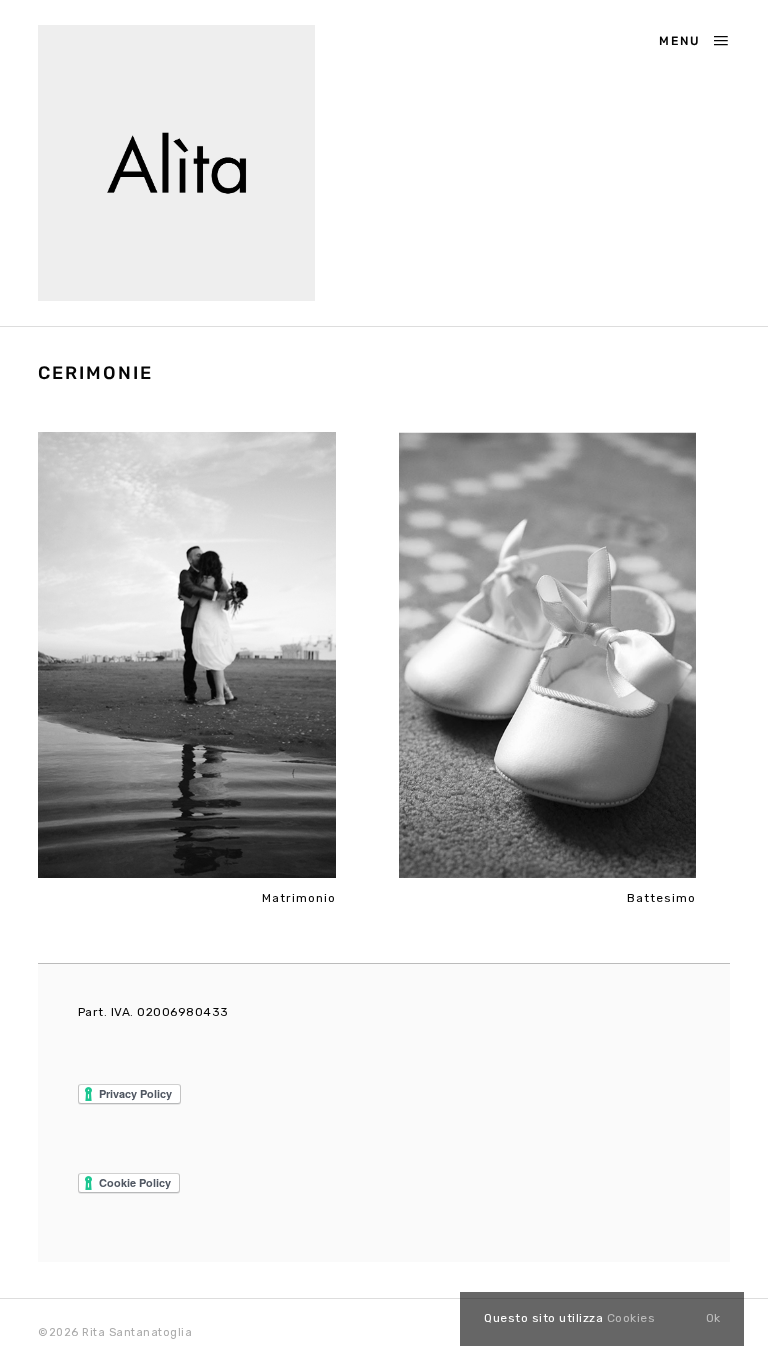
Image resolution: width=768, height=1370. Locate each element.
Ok (713, 1318)
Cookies (631, 1318)
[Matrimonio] (186, 655)
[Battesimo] (547, 655)
